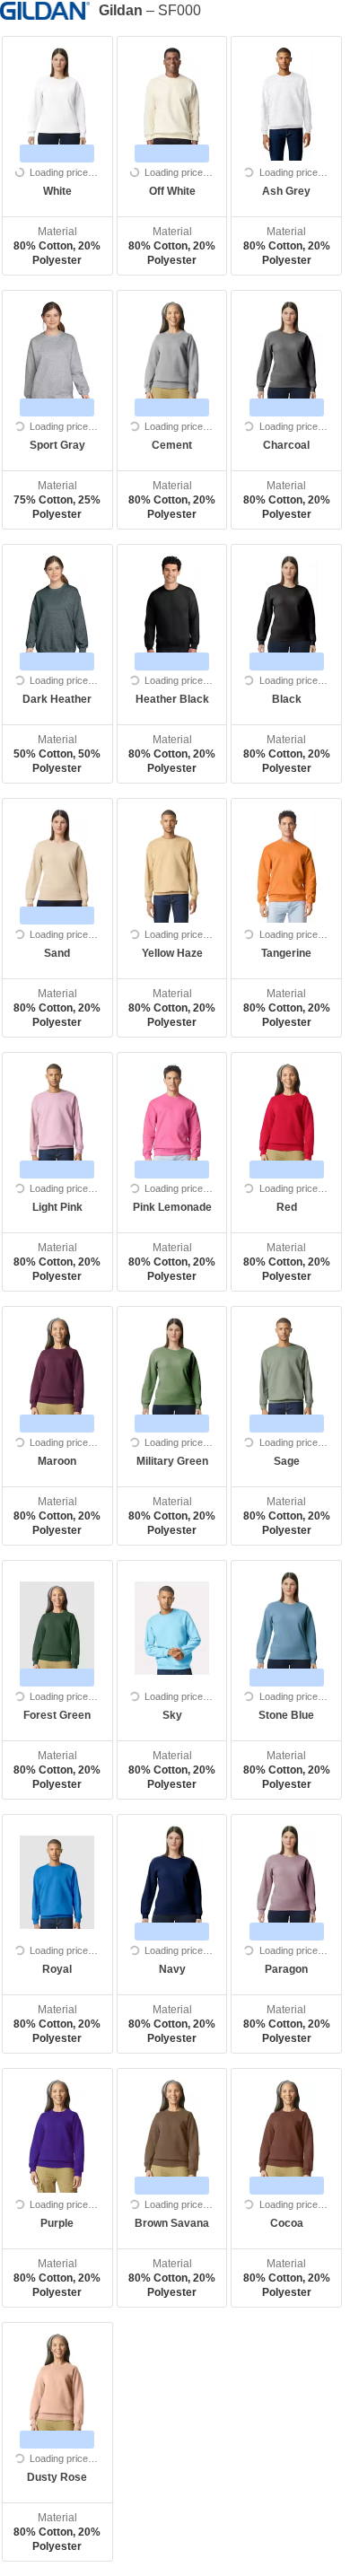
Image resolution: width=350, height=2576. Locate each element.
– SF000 (150, 10)
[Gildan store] (49, 10)
